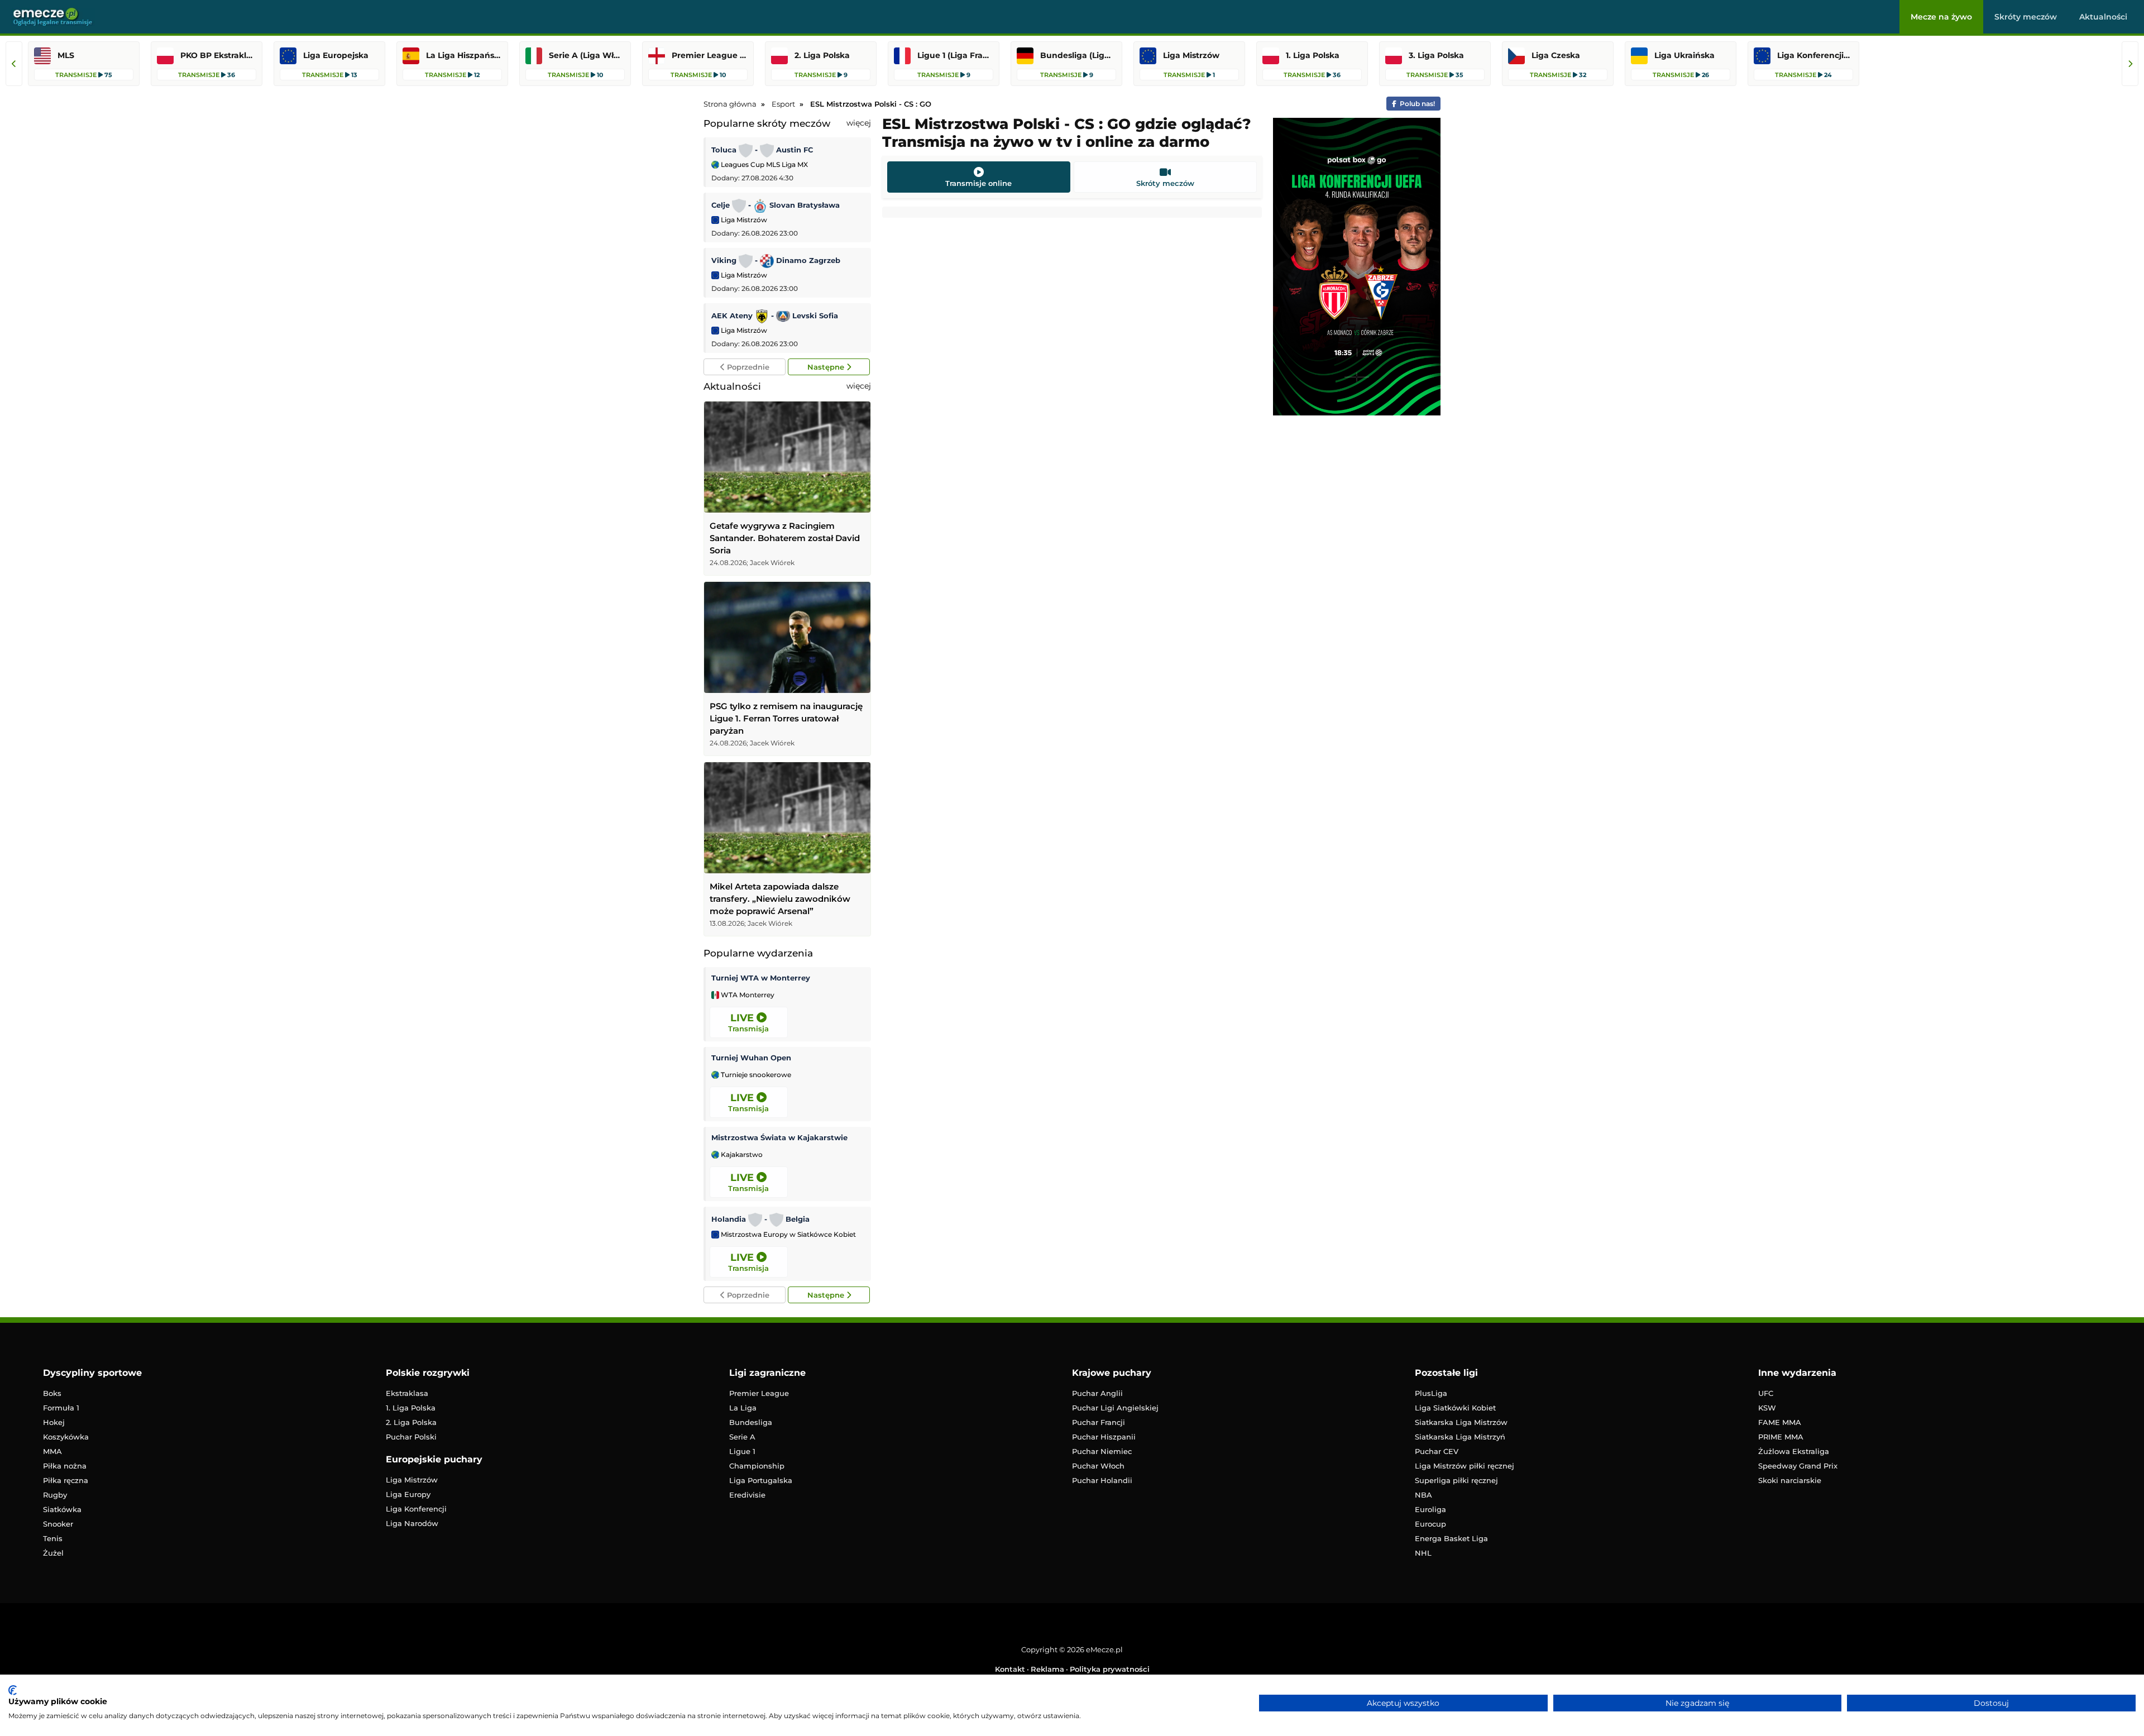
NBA (1423, 1495)
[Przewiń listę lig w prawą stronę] (2130, 64)
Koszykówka (66, 1437)
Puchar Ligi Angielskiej (1115, 1408)
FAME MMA (1780, 1422)
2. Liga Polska (411, 1422)
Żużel (53, 1553)
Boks (52, 1393)
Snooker (58, 1524)
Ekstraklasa (407, 1393)
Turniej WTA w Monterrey (761, 978)
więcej (859, 123)
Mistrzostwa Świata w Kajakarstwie (779, 1137)
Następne (827, 367)
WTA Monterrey (747, 995)
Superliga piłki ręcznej (1456, 1480)
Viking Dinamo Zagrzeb (776, 260)
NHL (1423, 1553)
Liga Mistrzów (743, 220)
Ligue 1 (742, 1451)
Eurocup (1430, 1524)
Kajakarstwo (741, 1155)
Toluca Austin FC (762, 150)
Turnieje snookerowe (755, 1075)
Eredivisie (747, 1495)
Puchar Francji (1099, 1422)
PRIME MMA (1781, 1437)
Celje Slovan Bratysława (776, 205)
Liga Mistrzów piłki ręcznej (1465, 1466)
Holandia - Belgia (760, 1219)
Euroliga (1430, 1509)
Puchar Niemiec (1102, 1451)
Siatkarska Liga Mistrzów (1461, 1422)
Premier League (759, 1393)
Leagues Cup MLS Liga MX (764, 164)
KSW (1767, 1408)
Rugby (55, 1495)
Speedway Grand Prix (1798, 1466)
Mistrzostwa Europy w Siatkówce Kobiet (788, 1235)
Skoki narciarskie (1790, 1480)
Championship (757, 1466)
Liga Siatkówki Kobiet (1455, 1408)
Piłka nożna (65, 1466)
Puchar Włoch (1098, 1466)
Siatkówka (62, 1509)
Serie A (742, 1437)
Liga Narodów (412, 1523)
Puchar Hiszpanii (1104, 1437)
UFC (1766, 1393)
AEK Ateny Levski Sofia (775, 315)
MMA (52, 1451)
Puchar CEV (1437, 1451)
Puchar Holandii (1102, 1480)
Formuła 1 (61, 1408)
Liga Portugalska (761, 1480)
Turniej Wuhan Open (751, 1058)
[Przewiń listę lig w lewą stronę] (14, 64)
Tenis (53, 1538)
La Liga (743, 1408)
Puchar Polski (411, 1437)
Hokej (54, 1422)
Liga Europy (408, 1494)
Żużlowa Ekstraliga (1794, 1451)
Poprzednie (747, 367)
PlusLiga (1431, 1393)
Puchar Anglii (1097, 1393)
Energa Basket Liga (1451, 1538)
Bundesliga (751, 1422)
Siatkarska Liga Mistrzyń (1460, 1437)
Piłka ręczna (66, 1480)
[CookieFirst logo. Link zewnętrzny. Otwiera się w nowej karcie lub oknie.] (13, 1690)
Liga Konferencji (416, 1509)
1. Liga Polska (411, 1408)
